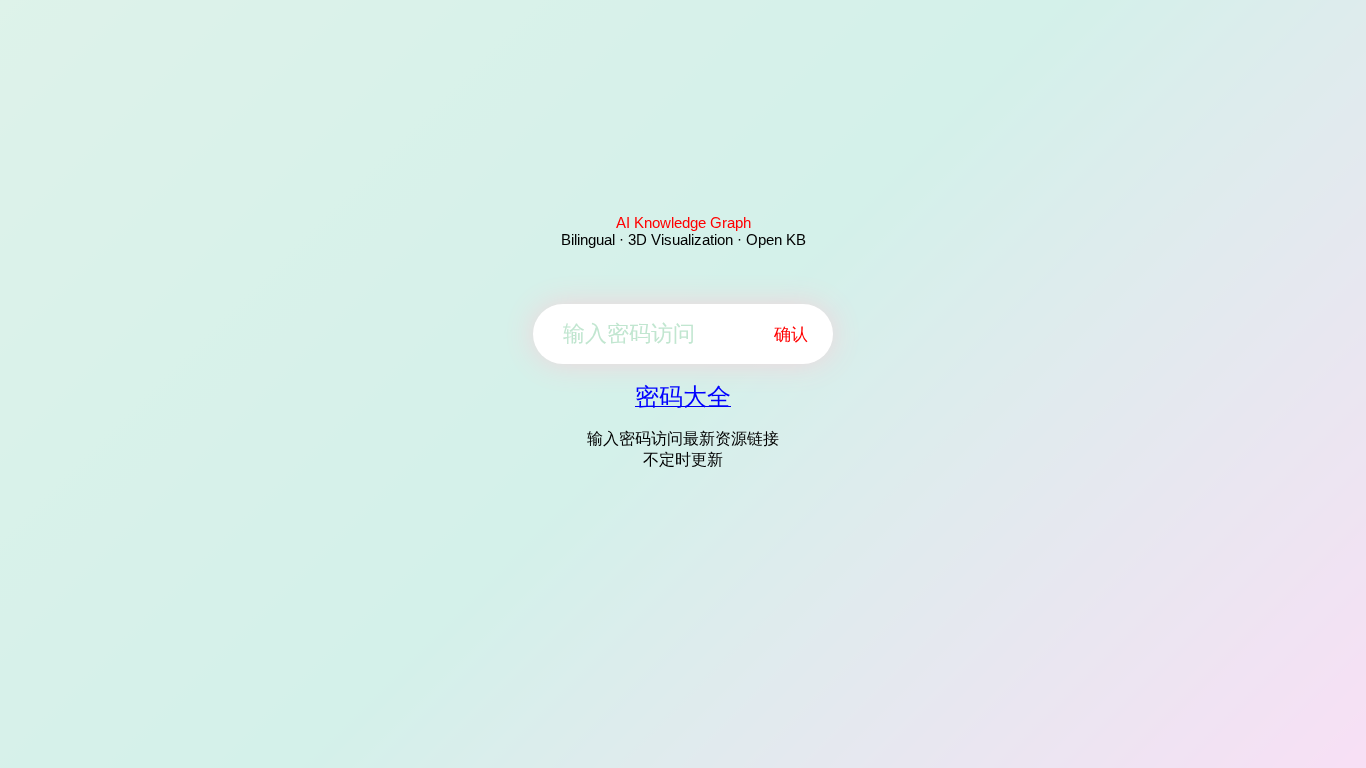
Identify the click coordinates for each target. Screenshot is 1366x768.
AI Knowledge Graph (683, 222)
